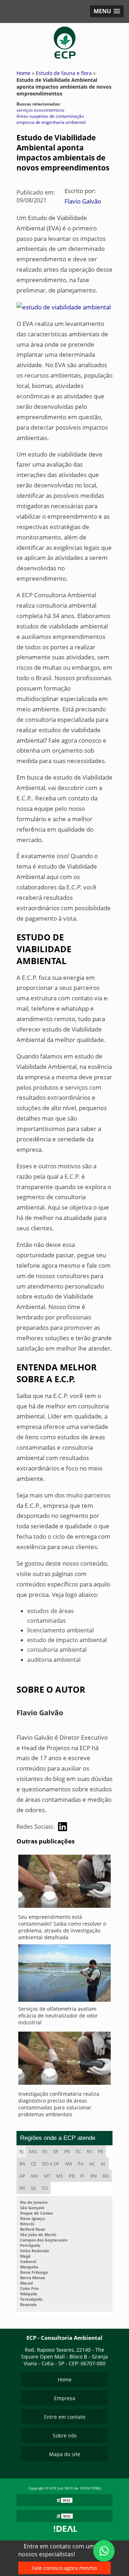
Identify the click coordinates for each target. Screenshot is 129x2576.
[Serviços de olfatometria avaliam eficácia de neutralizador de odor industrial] (64, 1975)
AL (103, 2164)
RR (22, 2188)
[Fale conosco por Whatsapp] (104, 2551)
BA (22, 2164)
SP (56, 2151)
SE (33, 2188)
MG (33, 2151)
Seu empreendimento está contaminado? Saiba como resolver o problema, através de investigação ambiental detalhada (62, 1927)
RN (94, 2176)
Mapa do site (65, 2454)
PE (101, 2151)
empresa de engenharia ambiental (51, 122)
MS (60, 2176)
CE (34, 2164)
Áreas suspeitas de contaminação (50, 116)
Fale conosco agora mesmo (64, 2568)
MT (47, 2176)
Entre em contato (65, 2417)
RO (106, 2176)
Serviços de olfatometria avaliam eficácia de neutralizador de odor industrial (58, 2016)
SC (78, 2151)
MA (34, 2176)
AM (68, 2164)
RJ (21, 2151)
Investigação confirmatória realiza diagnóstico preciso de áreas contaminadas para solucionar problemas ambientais (59, 2104)
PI (82, 2176)
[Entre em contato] (64, 307)
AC (92, 2164)
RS (89, 2151)
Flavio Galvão (83, 201)
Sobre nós (65, 2435)
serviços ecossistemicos (40, 110)
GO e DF (51, 2164)
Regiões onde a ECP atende (58, 2138)
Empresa (65, 2398)
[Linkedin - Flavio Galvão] (63, 1827)
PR (67, 2151)
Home (65, 2379)
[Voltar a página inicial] (65, 42)
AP (22, 2176)
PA (81, 2164)
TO (45, 2188)
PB (72, 2176)
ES (45, 2151)
